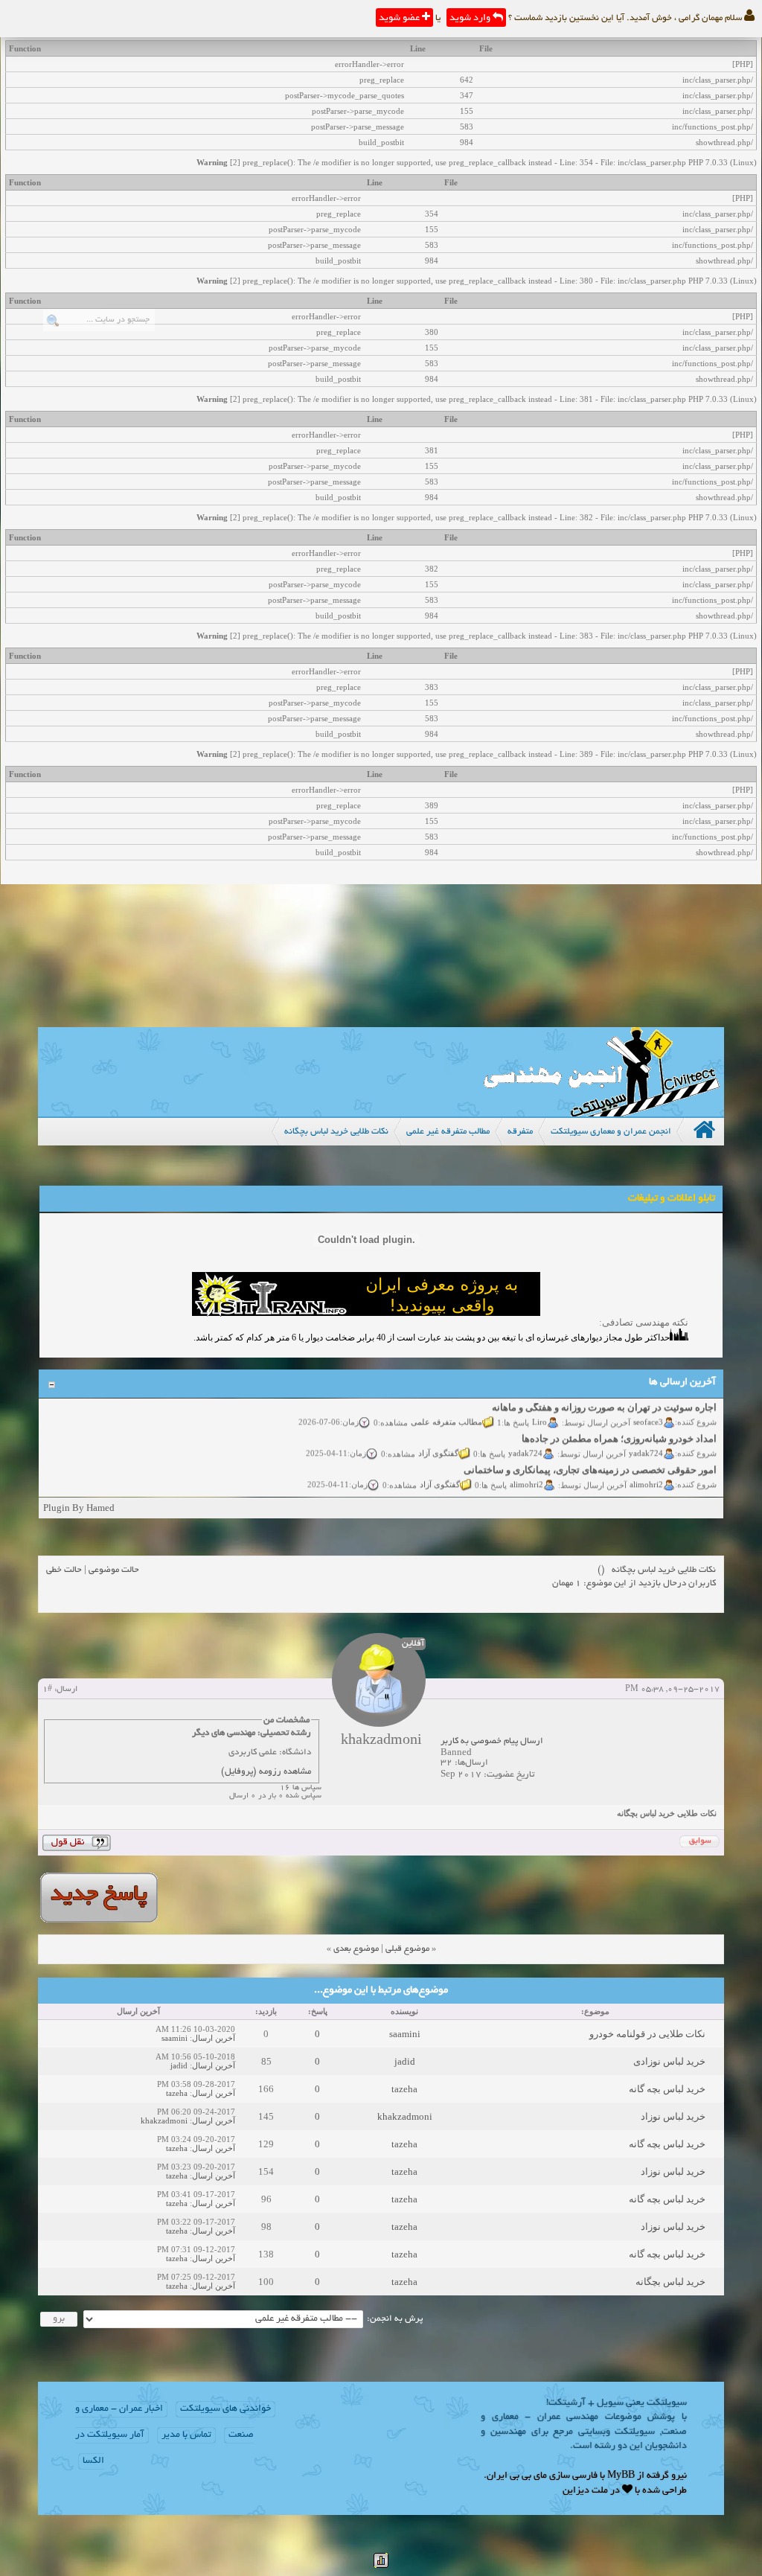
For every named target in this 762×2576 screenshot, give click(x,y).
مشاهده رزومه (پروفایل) (266, 1772)
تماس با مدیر (186, 2435)
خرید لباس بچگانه (670, 2282)
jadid (405, 2061)
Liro (540, 1409)
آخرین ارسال (214, 2038)
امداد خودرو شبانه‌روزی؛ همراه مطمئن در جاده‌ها (619, 1426)
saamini (405, 2034)
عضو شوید (400, 19)
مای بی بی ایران (517, 2476)
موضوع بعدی (356, 1949)
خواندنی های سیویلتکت (225, 2409)
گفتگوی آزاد (438, 1440)
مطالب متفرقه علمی (446, 1409)
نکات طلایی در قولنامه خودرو (647, 2034)
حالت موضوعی (114, 1570)
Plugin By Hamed (79, 1508)
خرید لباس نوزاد (673, 2116)
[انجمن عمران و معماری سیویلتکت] (601, 1113)
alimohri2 (646, 1471)
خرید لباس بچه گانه (667, 2089)
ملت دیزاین (585, 2491)
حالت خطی (64, 1570)
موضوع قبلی (407, 1949)
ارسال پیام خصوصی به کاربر (492, 1741)
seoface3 (648, 1409)
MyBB (621, 2476)
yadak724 (646, 1440)
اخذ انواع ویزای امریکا (672, 1489)
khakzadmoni (405, 2116)
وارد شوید (471, 19)
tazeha (404, 2089)
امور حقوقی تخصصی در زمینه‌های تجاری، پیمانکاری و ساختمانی (590, 1458)
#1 (47, 1690)
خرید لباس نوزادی (669, 2061)
